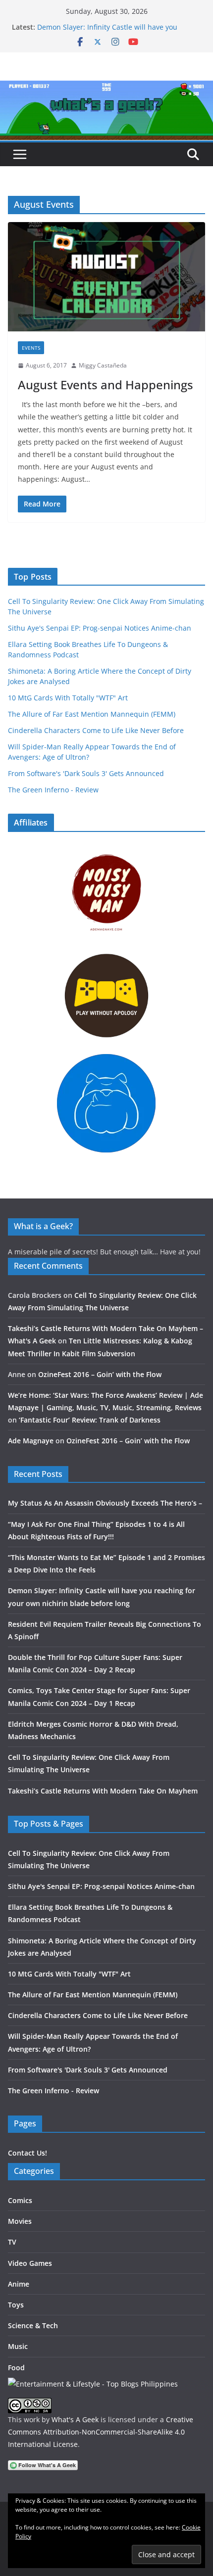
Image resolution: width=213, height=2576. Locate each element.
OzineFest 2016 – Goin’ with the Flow (100, 1374)
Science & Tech (33, 2325)
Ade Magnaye (31, 1441)
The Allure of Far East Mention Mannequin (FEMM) (92, 714)
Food (16, 2368)
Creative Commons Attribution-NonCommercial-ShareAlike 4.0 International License (101, 2432)
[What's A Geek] (106, 88)
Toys (16, 2305)
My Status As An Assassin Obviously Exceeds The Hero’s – (105, 1503)
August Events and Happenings (106, 385)
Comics (20, 2200)
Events (31, 348)
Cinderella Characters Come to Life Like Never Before (96, 730)
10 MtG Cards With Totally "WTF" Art (68, 698)
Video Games (30, 2263)
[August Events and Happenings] (106, 277)
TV (12, 2242)
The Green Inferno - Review (53, 790)
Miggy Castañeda (103, 365)
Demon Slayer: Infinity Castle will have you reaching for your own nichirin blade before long (118, 32)
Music (18, 2346)
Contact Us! (27, 2153)
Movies (20, 2221)
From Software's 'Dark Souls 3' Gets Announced (86, 773)
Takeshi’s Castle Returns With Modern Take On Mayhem (103, 1791)
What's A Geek (75, 2419)
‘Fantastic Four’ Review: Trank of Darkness (90, 1420)
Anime (19, 2284)
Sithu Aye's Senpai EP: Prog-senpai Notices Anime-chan (100, 628)
